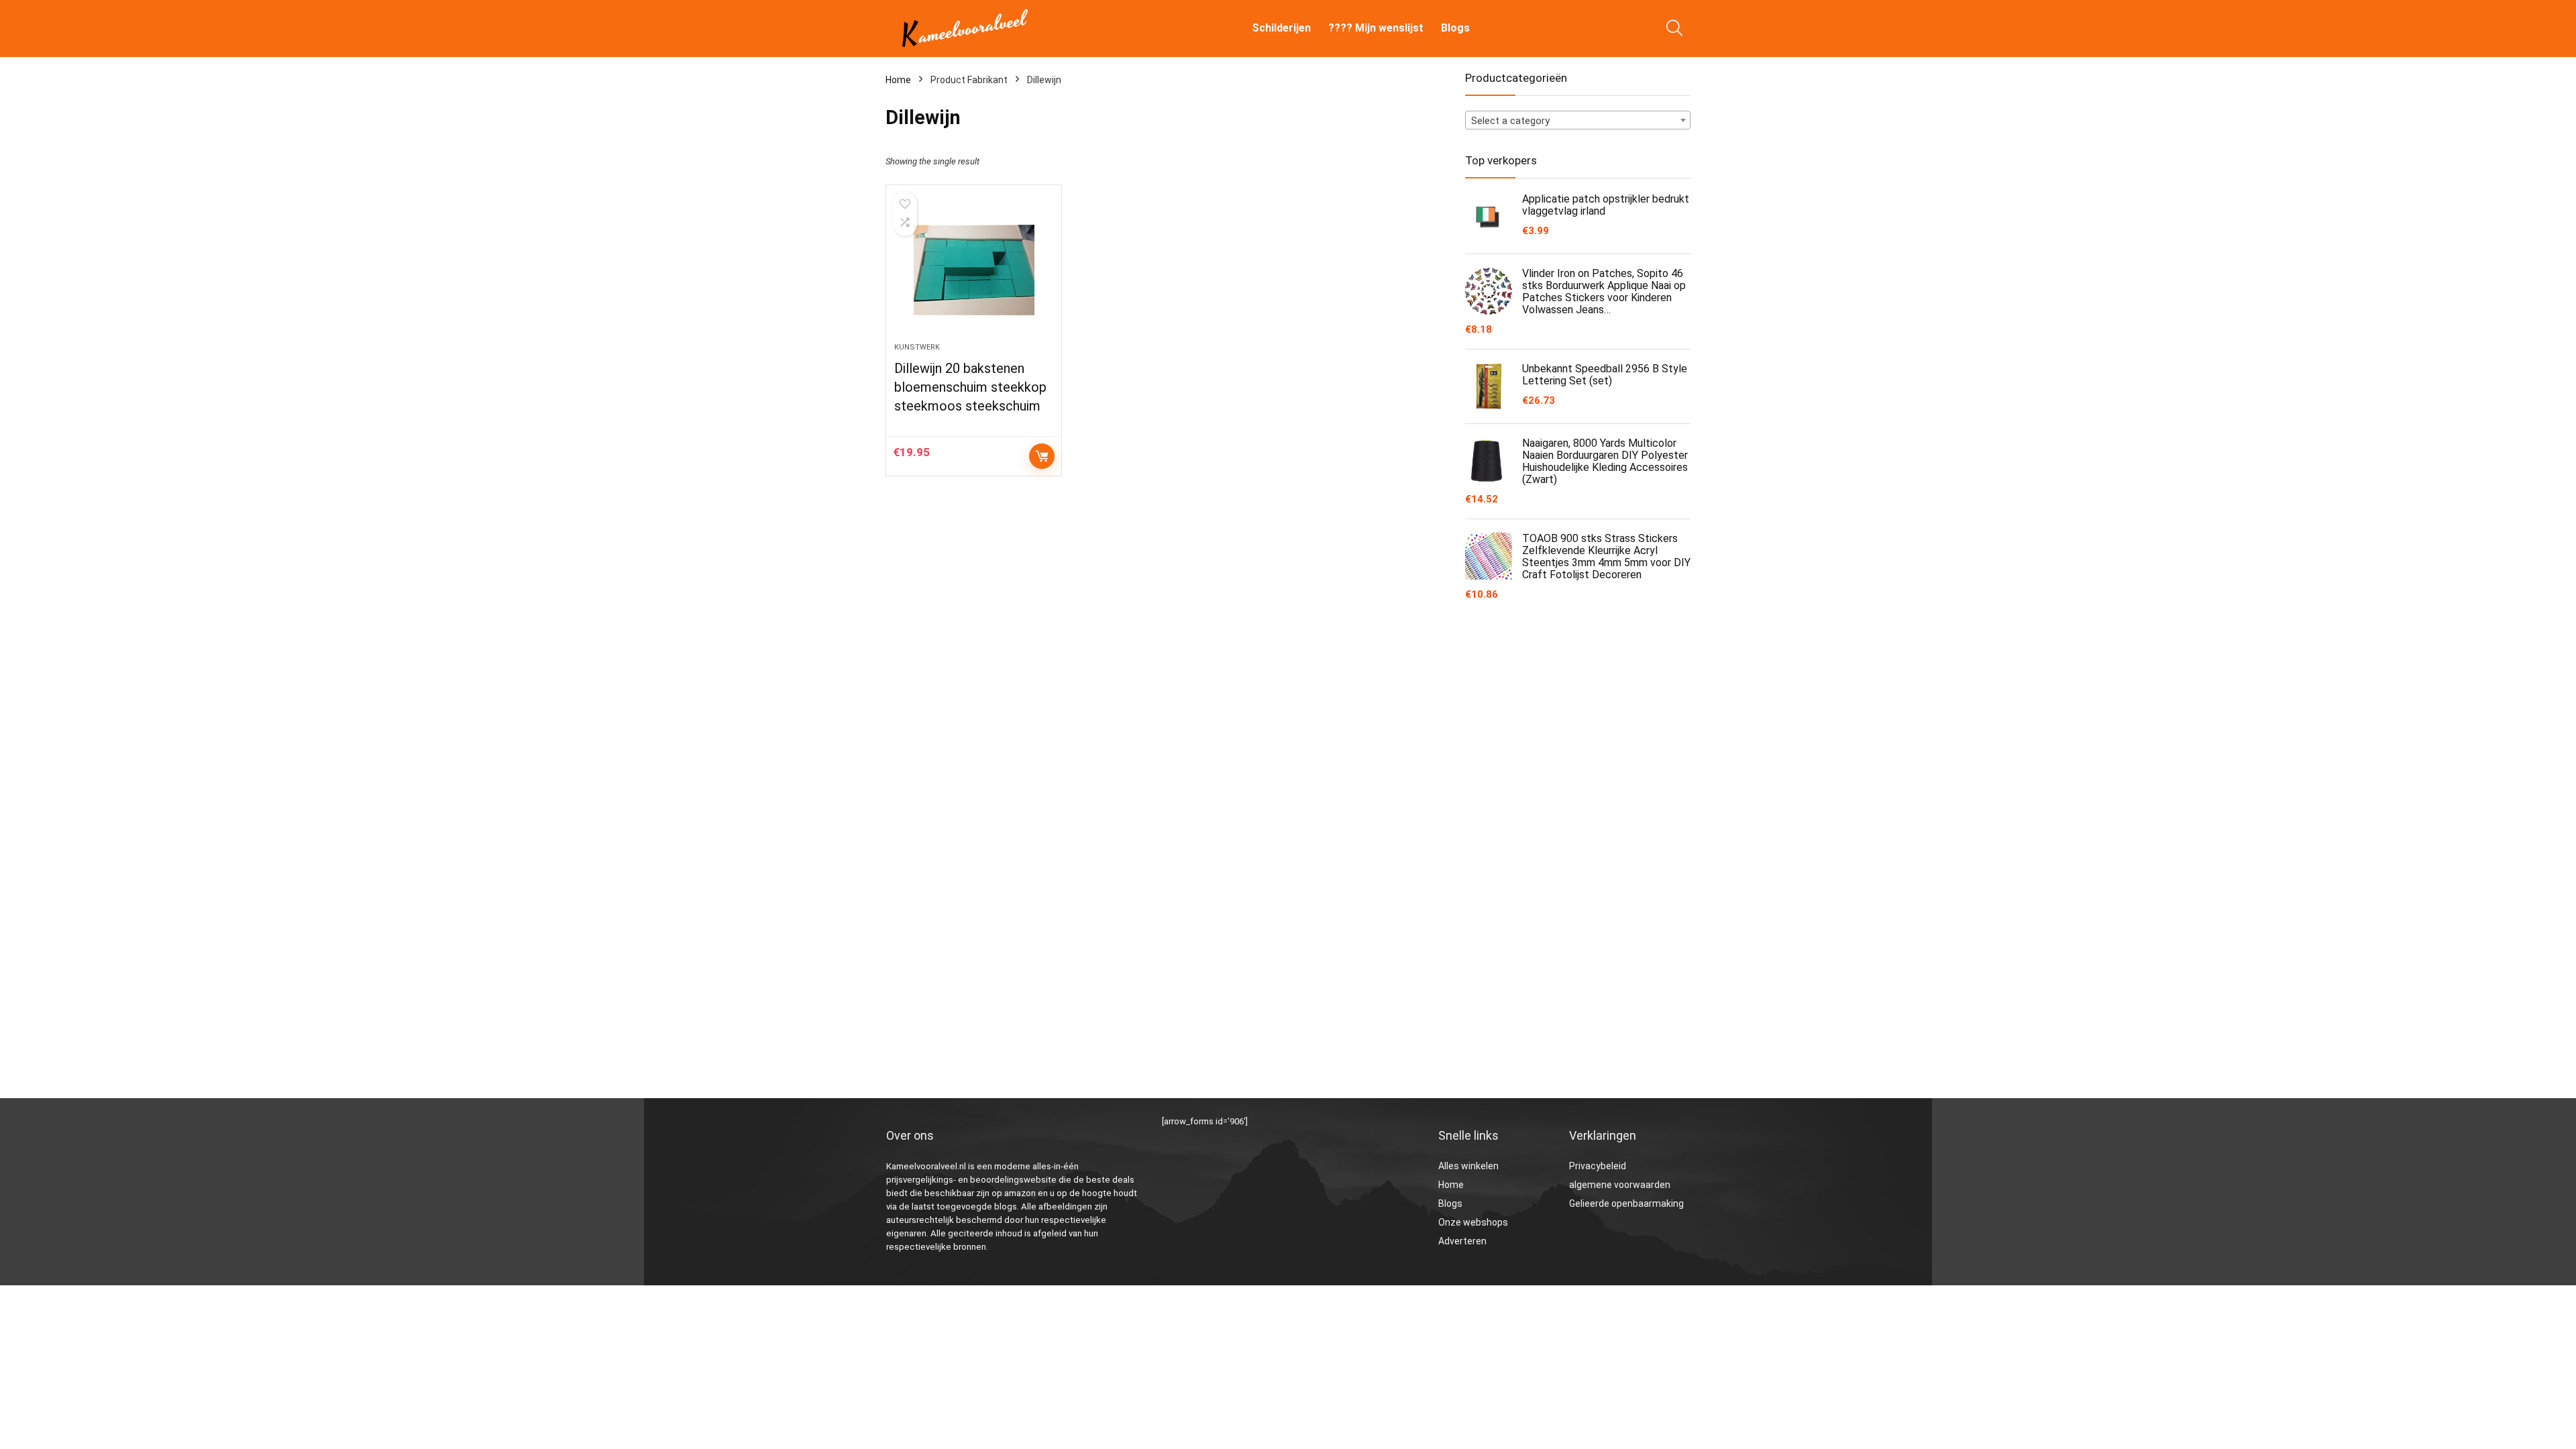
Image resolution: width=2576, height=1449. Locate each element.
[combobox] (1578, 120)
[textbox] (1578, 121)
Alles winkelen (1468, 1166)
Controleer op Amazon (1042, 456)
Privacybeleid (1598, 1166)
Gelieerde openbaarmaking (1626, 1203)
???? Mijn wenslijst (1376, 28)
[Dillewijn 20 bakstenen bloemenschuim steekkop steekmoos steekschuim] (973, 270)
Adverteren (1462, 1241)
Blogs (1455, 28)
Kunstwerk (917, 347)
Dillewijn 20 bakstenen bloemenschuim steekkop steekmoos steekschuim (970, 387)
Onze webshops (1473, 1222)
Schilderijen (1281, 28)
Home (898, 80)
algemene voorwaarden (1620, 1185)
